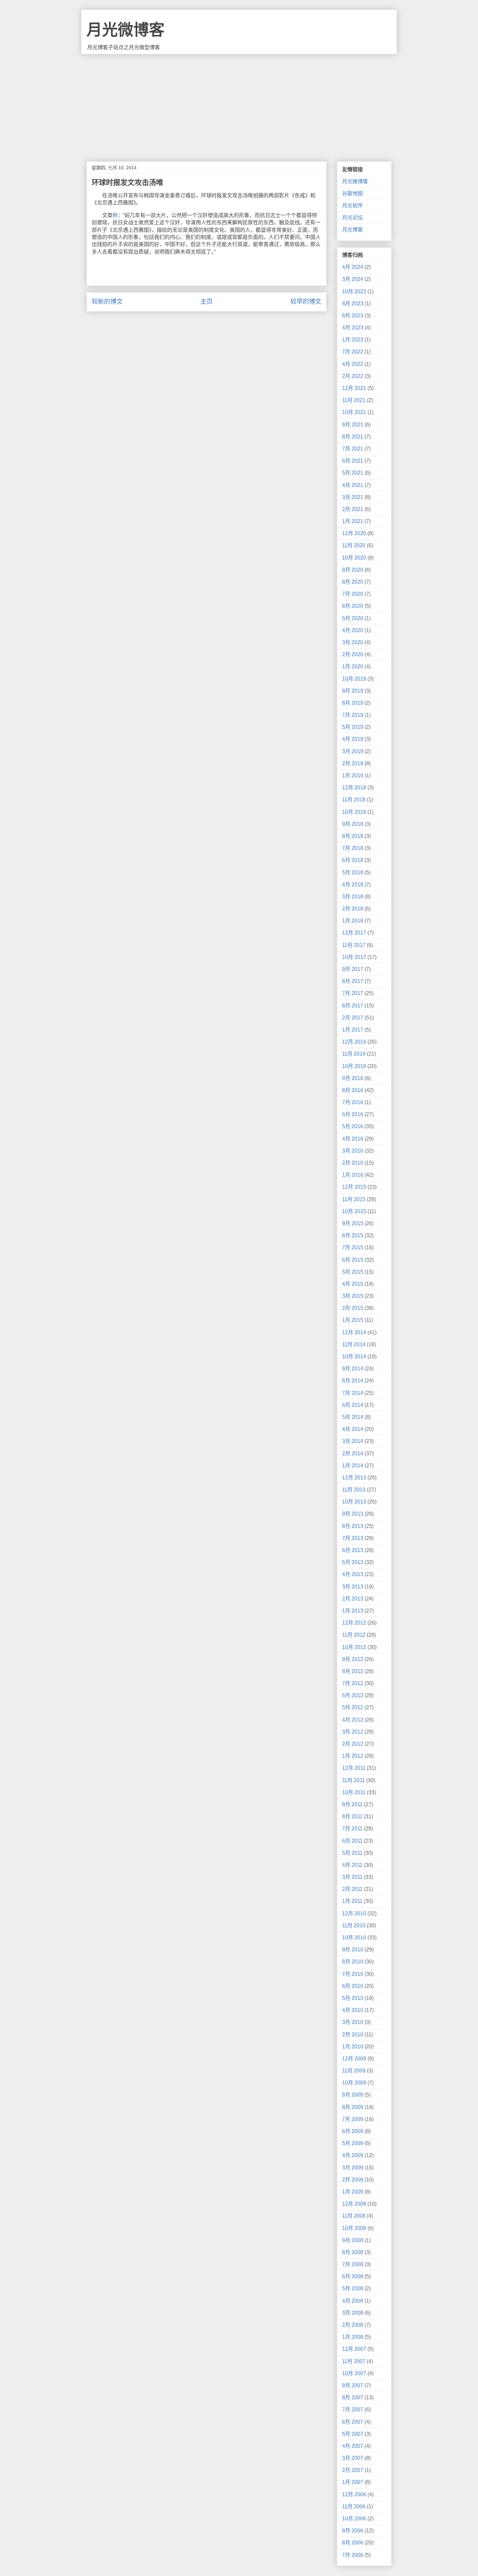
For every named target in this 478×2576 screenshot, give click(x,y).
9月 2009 (353, 2095)
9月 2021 (353, 425)
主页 (206, 302)
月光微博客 (126, 30)
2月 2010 (353, 2035)
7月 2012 (353, 1683)
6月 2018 (353, 860)
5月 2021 (353, 473)
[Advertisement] (239, 103)
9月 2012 (353, 1659)
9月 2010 (353, 1950)
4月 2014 (353, 1429)
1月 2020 (353, 666)
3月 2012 (353, 1732)
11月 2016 (354, 1054)
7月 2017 (353, 993)
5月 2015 (353, 1272)
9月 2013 (353, 1514)
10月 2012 (354, 1647)
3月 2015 (353, 1296)
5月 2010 (353, 1998)
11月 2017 (354, 945)
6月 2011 (352, 1841)
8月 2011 (352, 1816)
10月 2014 (354, 1357)
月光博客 (352, 230)
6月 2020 (353, 606)
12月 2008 (354, 2204)
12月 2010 (354, 1913)
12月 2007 (354, 2349)
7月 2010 (353, 1974)
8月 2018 (353, 836)
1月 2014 (353, 1466)
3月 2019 (353, 751)
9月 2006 (353, 2531)
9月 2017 (353, 969)
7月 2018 (353, 848)
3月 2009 (353, 2168)
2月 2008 (353, 2325)
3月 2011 (352, 1877)
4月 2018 (353, 885)
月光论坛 (352, 218)
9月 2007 (353, 2385)
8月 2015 (353, 1235)
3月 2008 (353, 2313)
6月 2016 (353, 1114)
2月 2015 (353, 1308)
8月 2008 (353, 2252)
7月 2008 (353, 2264)
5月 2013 (353, 1562)
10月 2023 (354, 291)
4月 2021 (353, 485)
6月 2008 (353, 2276)
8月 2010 (353, 1962)
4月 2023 (353, 328)
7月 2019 (353, 715)
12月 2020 (354, 533)
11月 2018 (354, 800)
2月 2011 (352, 1889)
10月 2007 (354, 2373)
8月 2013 (353, 1526)
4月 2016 (353, 1139)
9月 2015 (353, 1223)
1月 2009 (353, 2192)
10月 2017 (354, 957)
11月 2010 (354, 1925)
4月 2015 (353, 1284)
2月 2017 (353, 1018)
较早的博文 (306, 302)
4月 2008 (353, 2301)
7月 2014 (353, 1393)
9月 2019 (353, 691)
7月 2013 (353, 1538)
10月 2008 (354, 2228)
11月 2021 (354, 400)
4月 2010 (353, 2010)
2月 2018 (353, 909)
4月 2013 (353, 1574)
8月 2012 (353, 1671)
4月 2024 (353, 267)
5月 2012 (353, 1707)
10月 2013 (354, 1502)
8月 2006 (353, 2543)
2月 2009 (353, 2180)
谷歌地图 (352, 194)
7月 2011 (352, 1828)
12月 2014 (354, 1332)
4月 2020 (353, 630)
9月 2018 (353, 824)
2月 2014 (353, 1454)
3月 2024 (353, 279)
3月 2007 (353, 2458)
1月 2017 (353, 1030)
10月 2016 (354, 1066)
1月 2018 (353, 921)
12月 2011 (354, 1768)
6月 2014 (353, 1405)
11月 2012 (354, 1635)
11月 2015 (354, 1199)
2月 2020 (353, 654)
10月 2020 (354, 558)
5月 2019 (353, 727)
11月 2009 (354, 2071)
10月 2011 (354, 1792)
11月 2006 (354, 2507)
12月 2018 (354, 788)
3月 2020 (353, 642)
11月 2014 (354, 1344)
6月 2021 (353, 461)
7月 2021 (353, 449)
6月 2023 (353, 316)
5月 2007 (353, 2434)
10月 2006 (354, 2519)
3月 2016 (353, 1151)
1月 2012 (353, 1756)
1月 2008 (353, 2337)
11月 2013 (354, 1490)
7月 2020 (353, 594)
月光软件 (352, 206)
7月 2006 (353, 2555)
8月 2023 (353, 304)
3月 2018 (353, 897)
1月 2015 (353, 1320)
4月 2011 (352, 1865)
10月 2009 (354, 2083)
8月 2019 (353, 703)
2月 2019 (353, 763)
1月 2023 (353, 340)
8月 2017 (353, 981)
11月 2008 (354, 2216)
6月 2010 (353, 1986)
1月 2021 (353, 521)
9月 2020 (353, 570)
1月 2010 (353, 2047)
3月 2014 (353, 1441)
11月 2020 (354, 545)
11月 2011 (353, 1780)
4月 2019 (353, 739)
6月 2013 (353, 1550)
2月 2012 (353, 1744)
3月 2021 (353, 497)
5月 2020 (353, 618)
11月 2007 (354, 2361)
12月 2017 (354, 933)
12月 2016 (354, 1042)
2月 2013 (353, 1599)
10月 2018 (354, 812)
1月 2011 (352, 1901)
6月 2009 (353, 2131)
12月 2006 (354, 2494)
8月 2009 (353, 2107)
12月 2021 (354, 388)
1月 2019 (353, 776)
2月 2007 (353, 2470)
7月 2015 (353, 1247)
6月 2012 (353, 1695)
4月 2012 (353, 1720)
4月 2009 (353, 2155)
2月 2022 (353, 376)
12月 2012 (354, 1623)
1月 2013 (353, 1611)
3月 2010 (353, 2022)
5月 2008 (353, 2288)
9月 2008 (353, 2240)
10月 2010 (354, 1938)
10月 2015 (354, 1211)
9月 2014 (353, 1369)
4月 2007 (353, 2446)
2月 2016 (353, 1163)
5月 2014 (353, 1417)
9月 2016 (353, 1078)
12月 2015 (354, 1187)
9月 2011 (352, 1804)
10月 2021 (354, 412)
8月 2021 (353, 437)
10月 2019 (354, 679)
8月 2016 (353, 1090)
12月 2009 (354, 2059)
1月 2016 (353, 1175)
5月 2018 (353, 873)
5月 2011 (352, 1853)
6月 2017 (353, 1006)
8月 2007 (353, 2397)
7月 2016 (353, 1102)
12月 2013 (354, 1478)
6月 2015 (353, 1260)
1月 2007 (353, 2482)
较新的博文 (107, 302)
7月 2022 (353, 352)
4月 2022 (353, 364)
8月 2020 (353, 582)
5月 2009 (353, 2143)
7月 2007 (353, 2410)
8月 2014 (353, 1381)
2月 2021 (353, 509)
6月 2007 (353, 2422)
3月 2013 (353, 1587)
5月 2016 (353, 1126)
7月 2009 (353, 2119)
